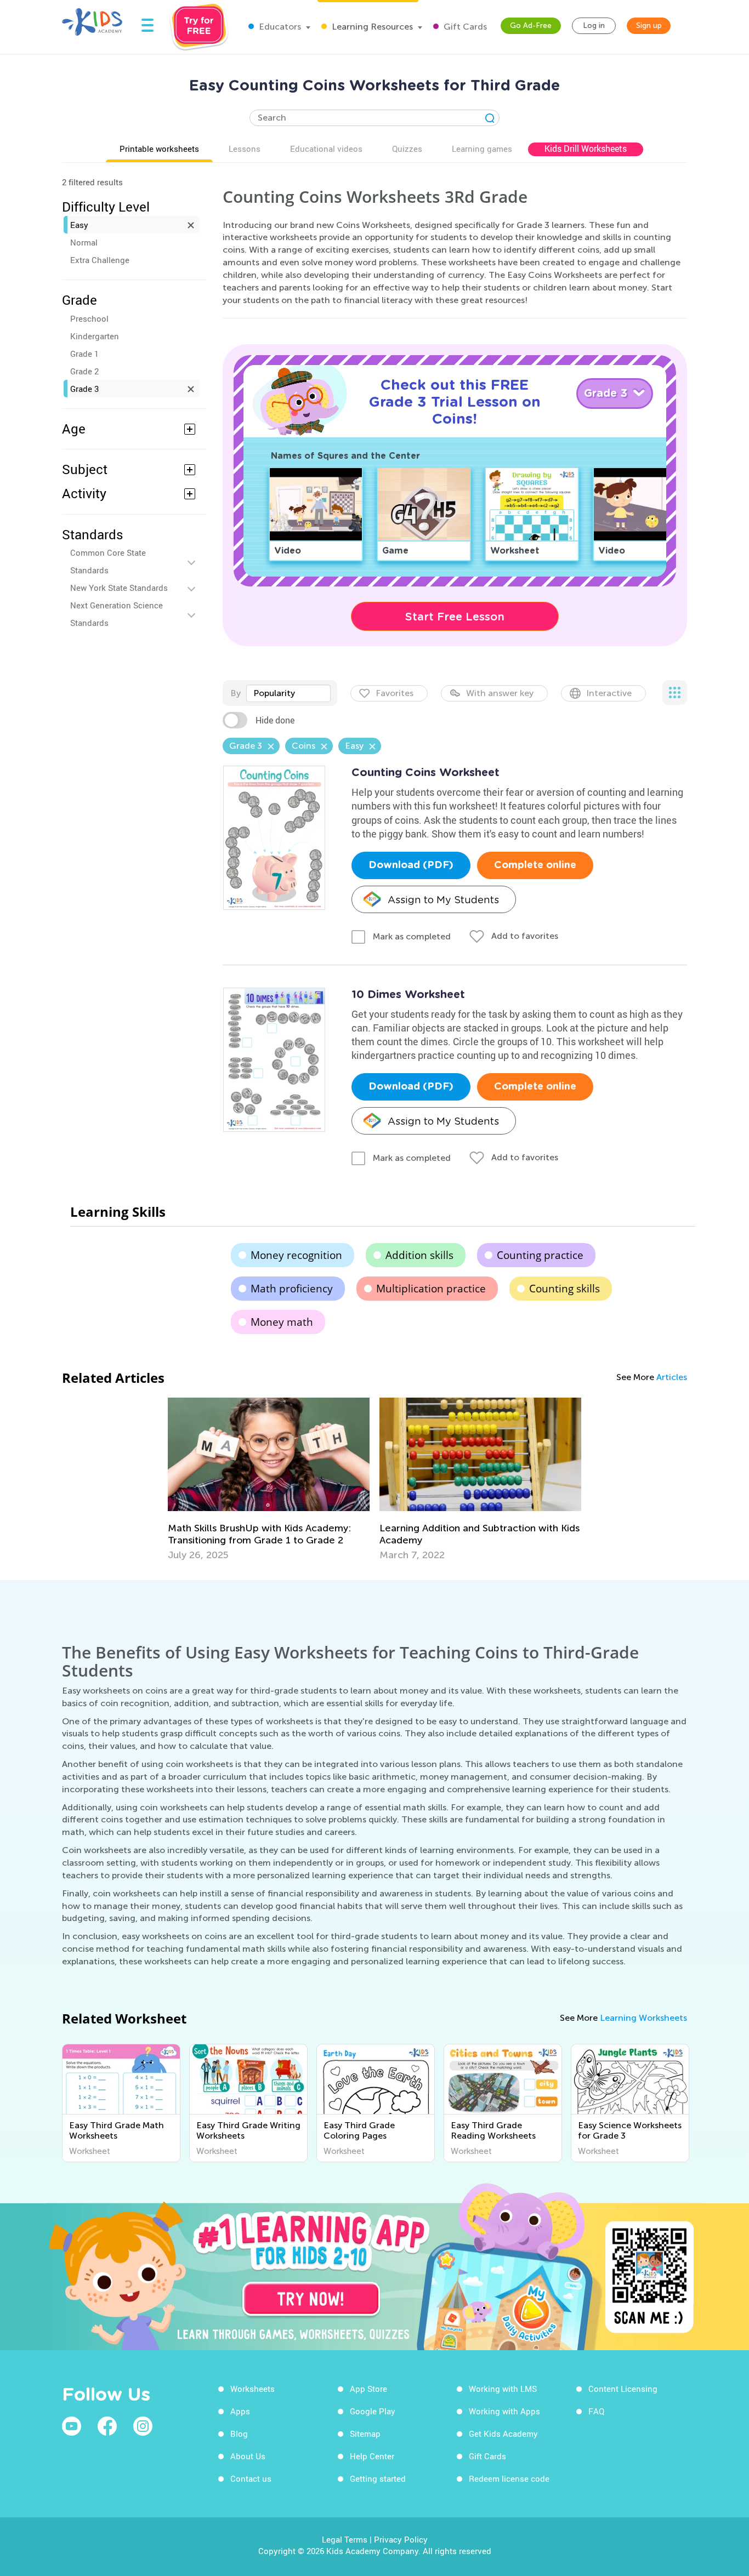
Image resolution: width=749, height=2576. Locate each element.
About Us (248, 2456)
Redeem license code (509, 2478)
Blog (239, 2433)
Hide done (275, 720)
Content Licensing (623, 2389)
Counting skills (564, 1289)
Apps (240, 2411)
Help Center (372, 2456)
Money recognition (296, 1255)
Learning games (482, 149)
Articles (672, 1377)
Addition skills (419, 1255)
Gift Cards (464, 27)
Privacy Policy (401, 2539)
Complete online (535, 865)
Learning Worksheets (643, 2018)
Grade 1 (84, 354)
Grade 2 (84, 371)
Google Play (373, 2411)
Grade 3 (84, 389)
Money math (282, 1322)
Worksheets (252, 2389)
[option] (269, 1479)
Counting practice (540, 1255)
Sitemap (365, 2433)
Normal (84, 242)
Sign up (649, 25)
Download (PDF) (411, 865)
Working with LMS (503, 2389)
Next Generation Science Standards (117, 614)
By (236, 693)
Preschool (89, 318)
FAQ (596, 2411)
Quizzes (407, 149)
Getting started (378, 2478)
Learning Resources (371, 27)
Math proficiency (292, 1289)
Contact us (251, 2478)
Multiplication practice (431, 1289)
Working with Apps (504, 2411)
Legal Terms (345, 2539)
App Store (368, 2389)
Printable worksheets (159, 149)
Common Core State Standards (108, 561)
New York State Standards (119, 588)
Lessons (245, 149)
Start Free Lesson (455, 617)
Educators (279, 27)
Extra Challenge (100, 260)
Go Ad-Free (531, 25)
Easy (79, 225)
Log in (594, 25)
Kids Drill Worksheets (586, 149)
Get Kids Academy (503, 2433)
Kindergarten (95, 336)
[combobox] (288, 693)
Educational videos (326, 149)
